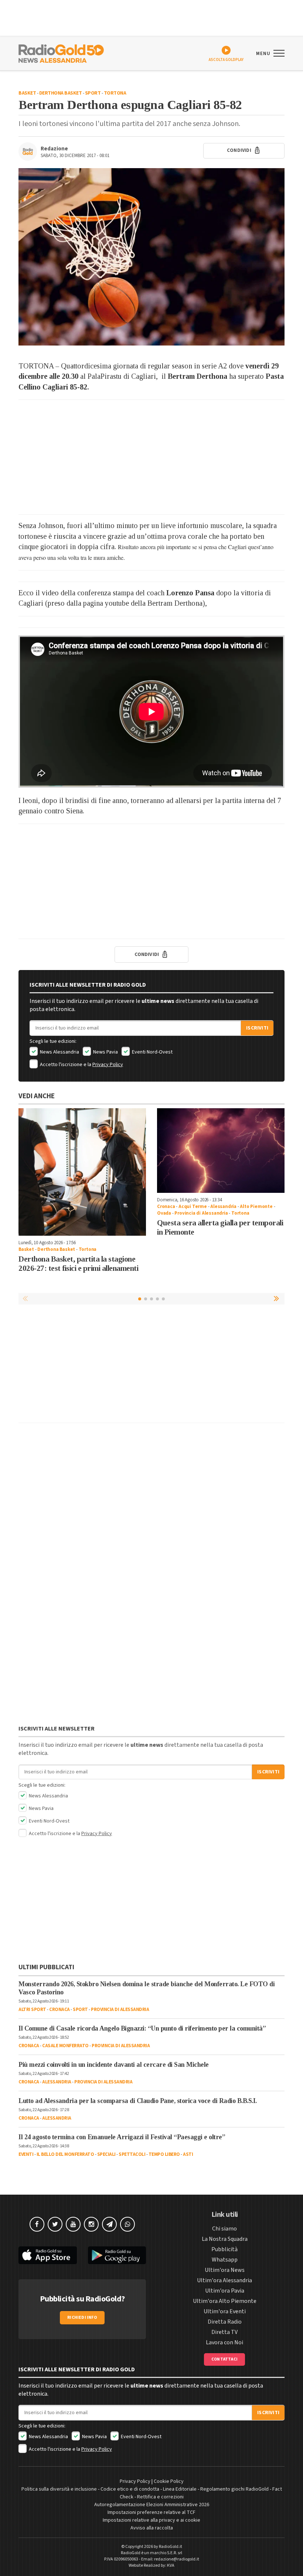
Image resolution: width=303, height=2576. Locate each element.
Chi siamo (224, 2229)
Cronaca (166, 1207)
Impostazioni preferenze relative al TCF (151, 2512)
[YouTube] (73, 2224)
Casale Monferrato (65, 2046)
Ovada (164, 1213)
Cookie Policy (169, 2481)
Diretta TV (224, 2332)
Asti (188, 2154)
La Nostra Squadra (225, 2239)
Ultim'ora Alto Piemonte (225, 2301)
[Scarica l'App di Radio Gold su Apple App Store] (48, 2255)
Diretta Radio (225, 2322)
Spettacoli (132, 2154)
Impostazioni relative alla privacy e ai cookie (151, 2520)
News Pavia (105, 1052)
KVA (171, 2565)
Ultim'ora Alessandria (224, 2280)
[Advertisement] (151, 457)
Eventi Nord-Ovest (152, 1052)
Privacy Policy (108, 1065)
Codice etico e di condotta (130, 2489)
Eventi (26, 2154)
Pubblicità (224, 2249)
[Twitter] (55, 2224)
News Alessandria (59, 1052)
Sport (93, 93)
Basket (27, 93)
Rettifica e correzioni (160, 2497)
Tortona (115, 93)
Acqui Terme (193, 1207)
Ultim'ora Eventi (225, 2311)
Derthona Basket (61, 93)
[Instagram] (91, 2224)
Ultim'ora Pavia (225, 2291)
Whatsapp (225, 2260)
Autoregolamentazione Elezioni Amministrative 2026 (152, 2505)
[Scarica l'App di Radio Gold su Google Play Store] (117, 2255)
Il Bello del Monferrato (65, 2154)
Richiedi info (82, 2318)
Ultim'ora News (225, 2270)
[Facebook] (37, 2224)
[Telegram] (109, 2224)
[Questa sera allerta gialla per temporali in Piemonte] (221, 1151)
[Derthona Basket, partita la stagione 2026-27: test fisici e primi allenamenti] (82, 1172)
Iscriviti (257, 1028)
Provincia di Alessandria (201, 1213)
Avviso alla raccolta (152, 2528)
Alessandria (223, 1207)
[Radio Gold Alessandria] (61, 53)
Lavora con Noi (224, 2342)
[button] (277, 1299)
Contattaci (224, 2359)
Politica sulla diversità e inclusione (59, 2489)
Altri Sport (32, 2010)
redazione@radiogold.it (177, 2559)
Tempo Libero (164, 2154)
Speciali (106, 2154)
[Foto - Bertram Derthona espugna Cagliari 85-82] (151, 257)
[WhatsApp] (127, 2224)
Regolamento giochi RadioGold (234, 2489)
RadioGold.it (171, 2547)
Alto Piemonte (256, 1207)
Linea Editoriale (180, 2489)
